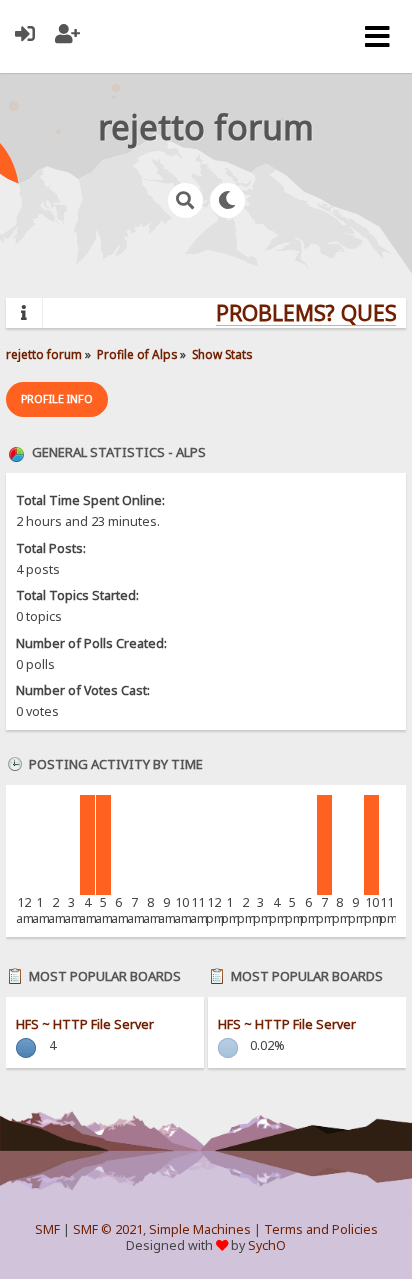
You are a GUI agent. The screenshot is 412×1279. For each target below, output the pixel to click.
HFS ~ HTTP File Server (85, 1024)
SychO (267, 1245)
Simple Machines (200, 1229)
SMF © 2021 (108, 1229)
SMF (47, 1229)
